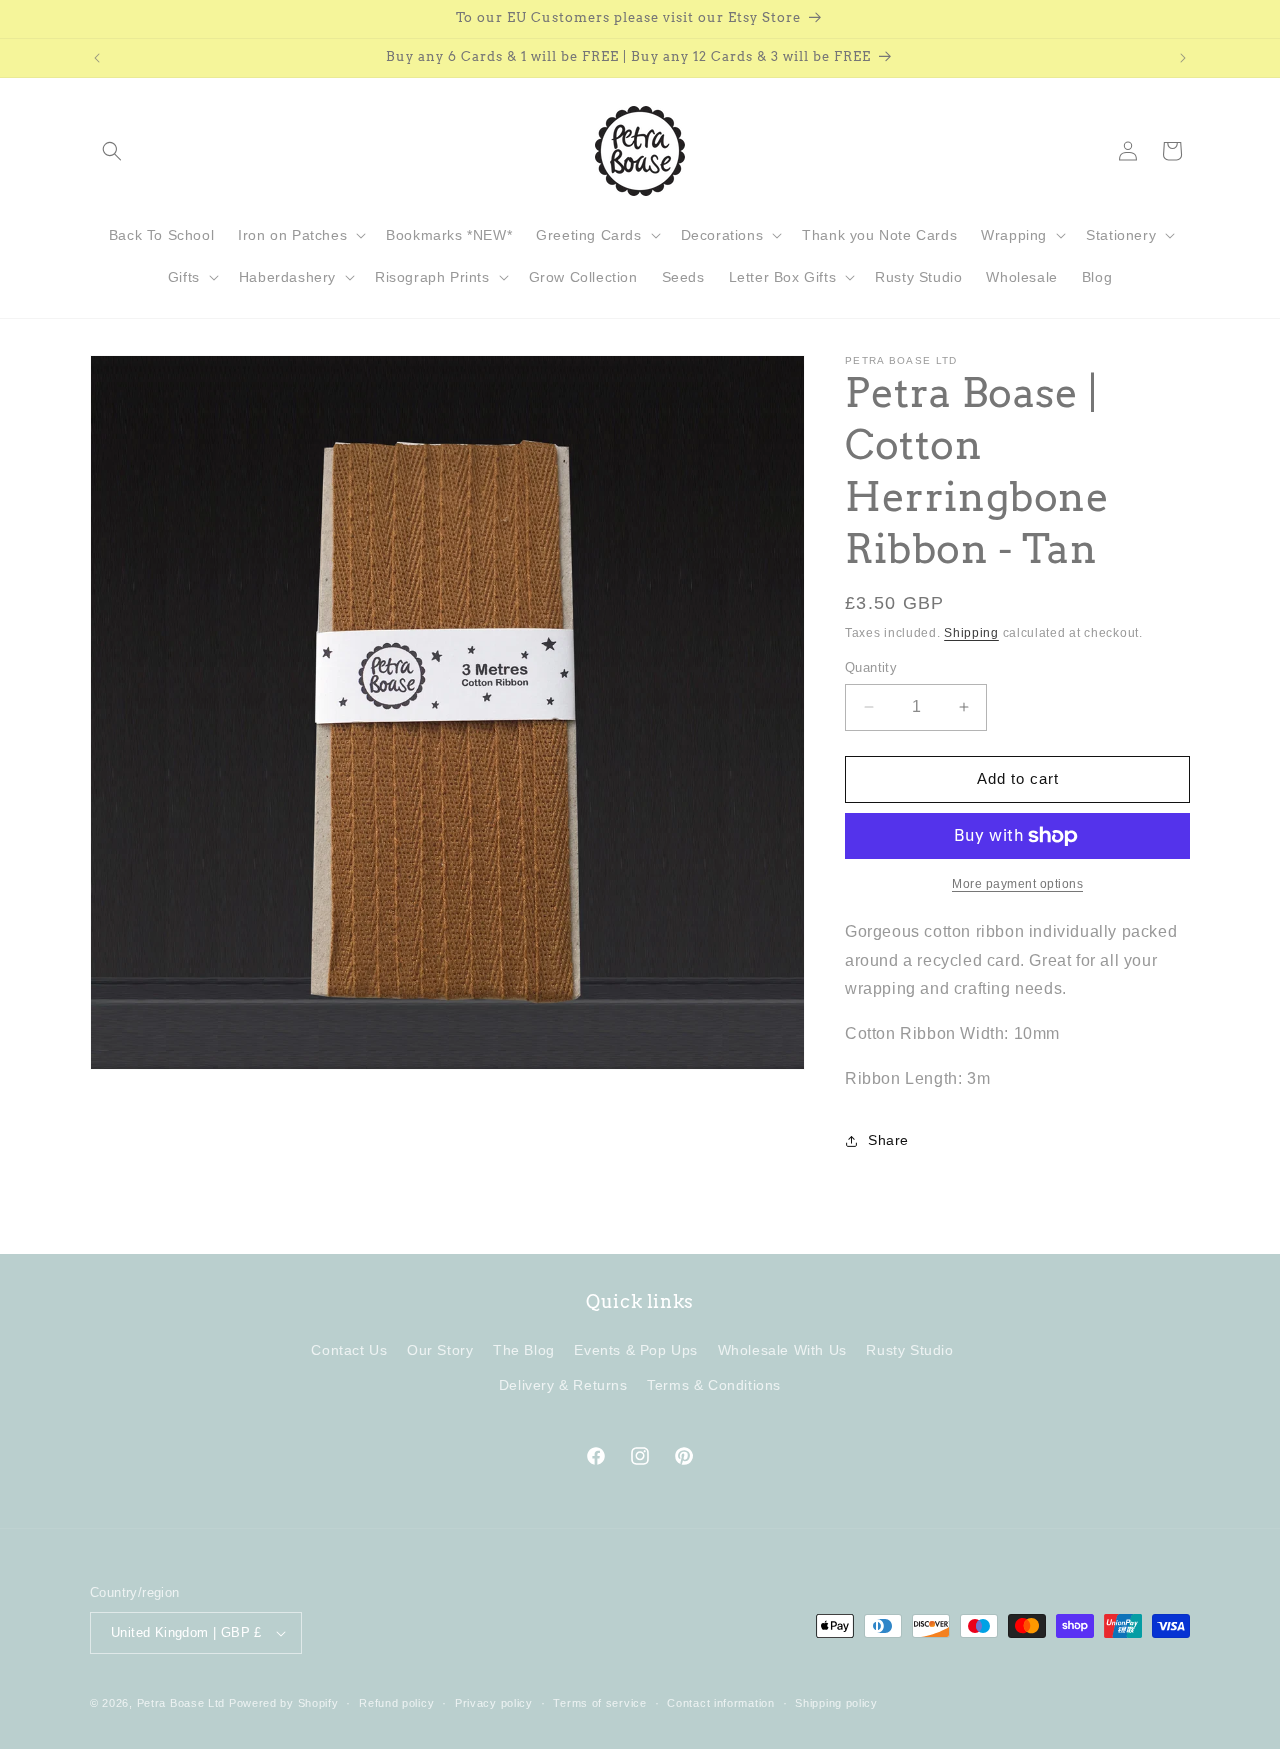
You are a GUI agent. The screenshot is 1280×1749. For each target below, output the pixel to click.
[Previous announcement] (97, 58)
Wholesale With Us (782, 1350)
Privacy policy (494, 1703)
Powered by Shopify (284, 1703)
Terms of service (599, 1703)
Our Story (440, 1350)
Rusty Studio (909, 1350)
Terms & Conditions (714, 1385)
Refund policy (396, 1703)
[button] (112, 151)
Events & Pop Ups (636, 1350)
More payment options (1017, 884)
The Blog (524, 1350)
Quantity (871, 667)
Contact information (720, 1703)
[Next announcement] (1183, 58)
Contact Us (349, 1350)
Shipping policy (836, 1703)
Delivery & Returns (563, 1385)
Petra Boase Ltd (181, 1703)
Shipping (971, 633)
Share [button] (888, 1140)
